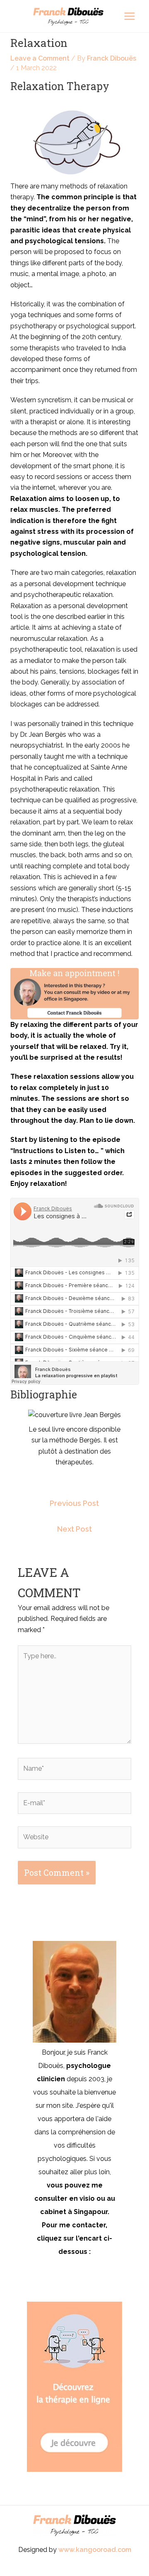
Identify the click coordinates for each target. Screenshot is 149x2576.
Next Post (74, 1529)
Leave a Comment (40, 58)
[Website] (74, 1839)
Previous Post (74, 1503)
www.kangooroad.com (95, 2550)
